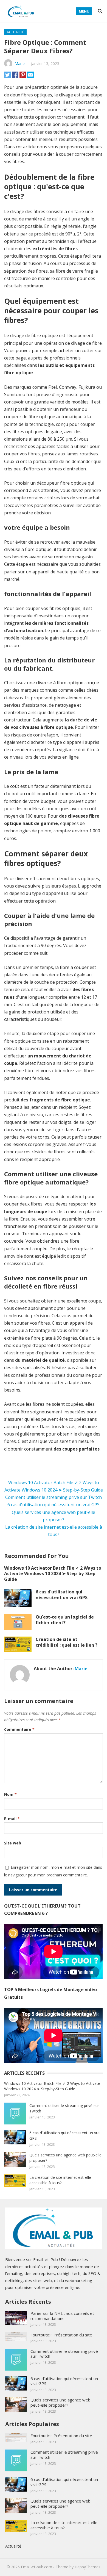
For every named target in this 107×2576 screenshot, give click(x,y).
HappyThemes (88, 2567)
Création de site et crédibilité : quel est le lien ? (67, 1642)
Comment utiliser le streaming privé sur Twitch (54, 1497)
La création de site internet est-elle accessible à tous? (60, 2180)
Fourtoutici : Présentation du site (61, 2335)
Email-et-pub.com (36, 2567)
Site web (13, 1843)
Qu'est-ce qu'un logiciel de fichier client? (65, 1620)
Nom (10, 1794)
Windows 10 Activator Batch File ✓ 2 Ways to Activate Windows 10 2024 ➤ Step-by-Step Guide (53, 1574)
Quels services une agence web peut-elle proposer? (60, 2402)
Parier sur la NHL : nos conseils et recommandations (62, 2316)
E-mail (12, 1819)
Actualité (15, 32)
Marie (20, 64)
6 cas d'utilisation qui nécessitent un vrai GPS (54, 1505)
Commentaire (19, 1729)
